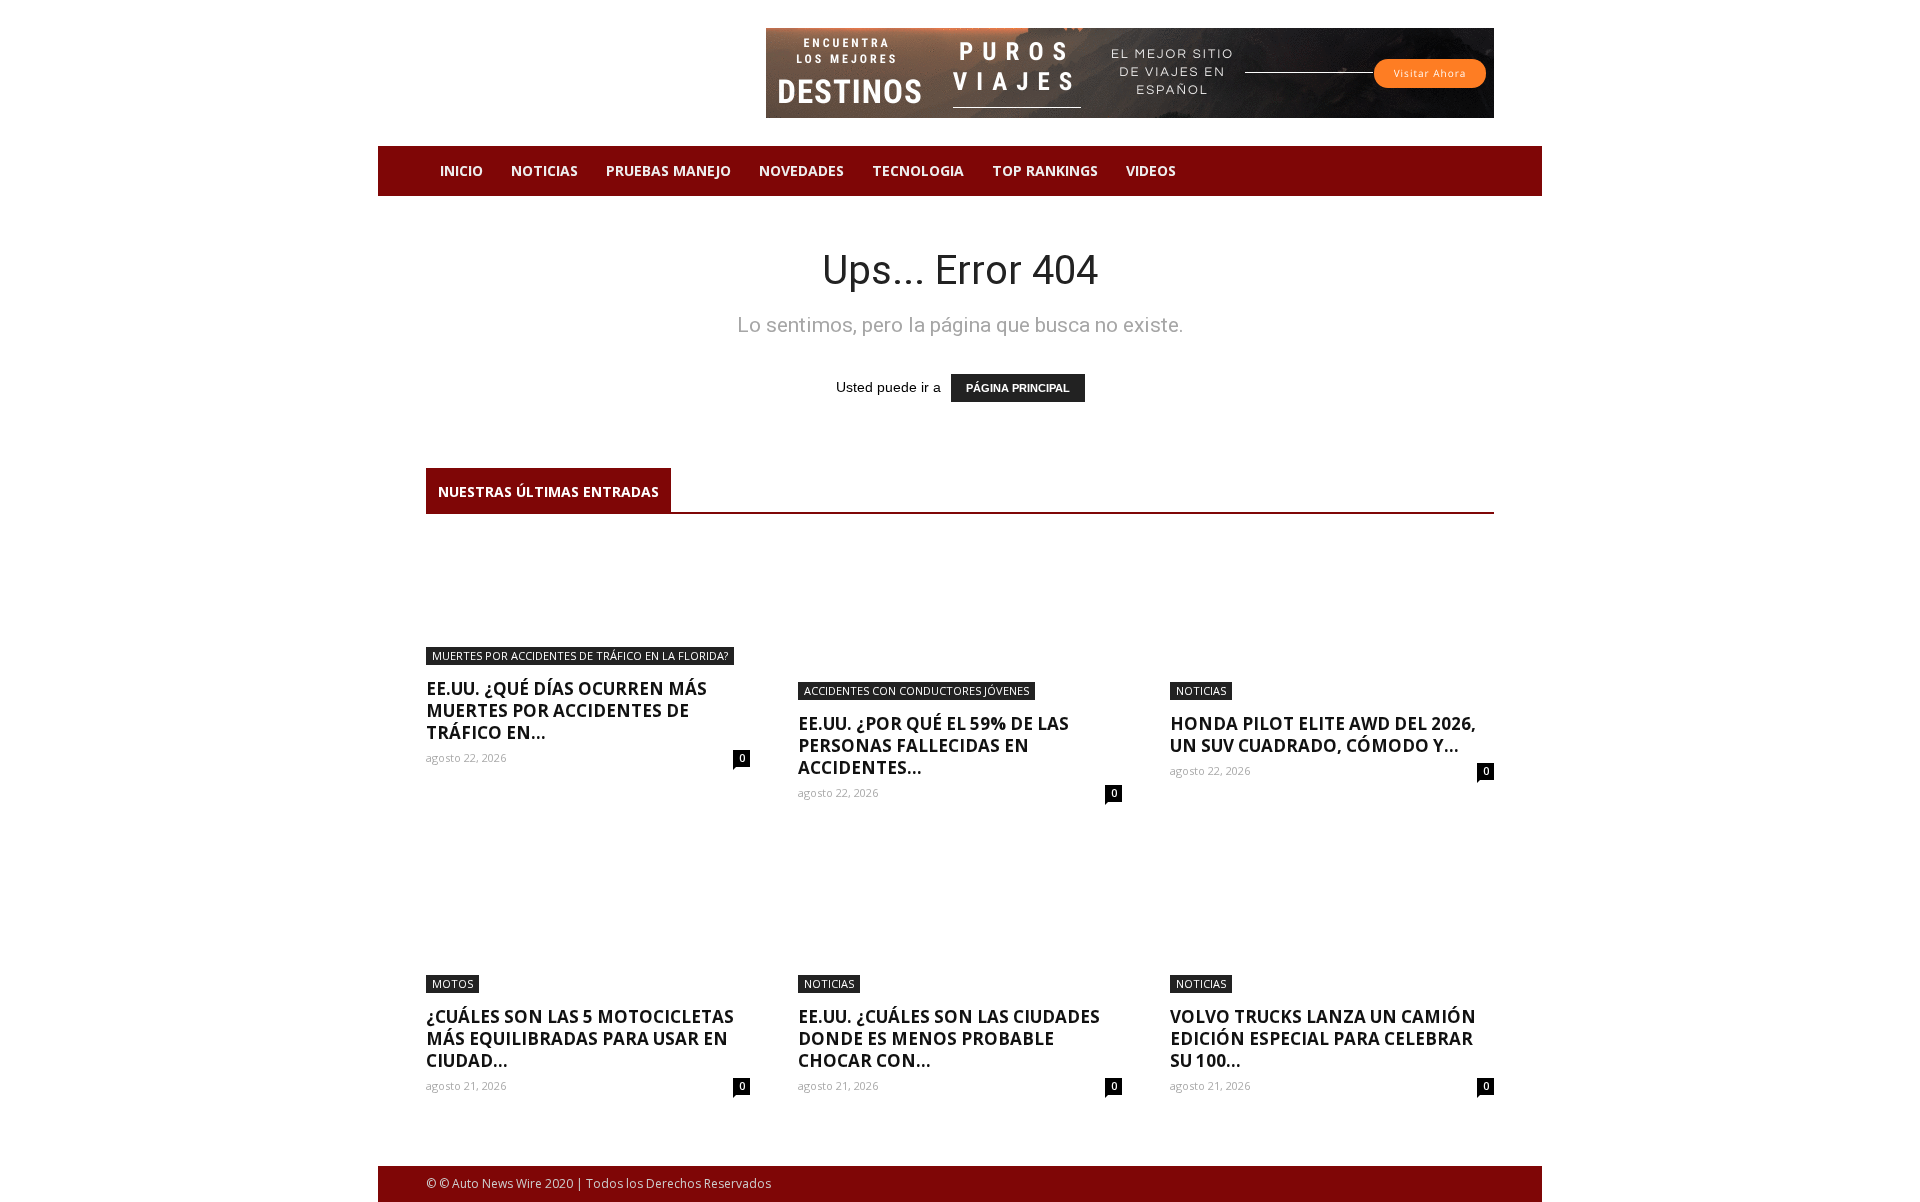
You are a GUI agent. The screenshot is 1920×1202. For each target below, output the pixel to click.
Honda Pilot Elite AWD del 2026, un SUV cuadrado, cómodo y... (1323, 734)
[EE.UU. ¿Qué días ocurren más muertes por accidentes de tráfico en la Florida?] (588, 602)
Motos (452, 983)
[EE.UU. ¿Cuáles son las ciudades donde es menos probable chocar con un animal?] (960, 913)
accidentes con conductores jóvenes (916, 690)
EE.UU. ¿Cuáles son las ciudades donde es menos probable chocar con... (949, 1038)
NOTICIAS (544, 170)
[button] (1470, 172)
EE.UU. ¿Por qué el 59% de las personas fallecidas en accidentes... (933, 745)
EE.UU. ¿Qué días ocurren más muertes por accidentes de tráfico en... (566, 710)
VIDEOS (1151, 170)
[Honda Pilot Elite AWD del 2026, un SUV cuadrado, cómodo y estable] (1332, 620)
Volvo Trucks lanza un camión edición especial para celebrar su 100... (1323, 1038)
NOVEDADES (801, 170)
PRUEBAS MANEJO (668, 170)
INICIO (461, 170)
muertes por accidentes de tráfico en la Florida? (580, 655)
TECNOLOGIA (918, 170)
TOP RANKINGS (1045, 170)
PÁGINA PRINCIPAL (1018, 388)
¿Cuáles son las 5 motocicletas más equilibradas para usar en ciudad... (580, 1038)
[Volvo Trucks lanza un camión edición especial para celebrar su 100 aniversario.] (1332, 913)
